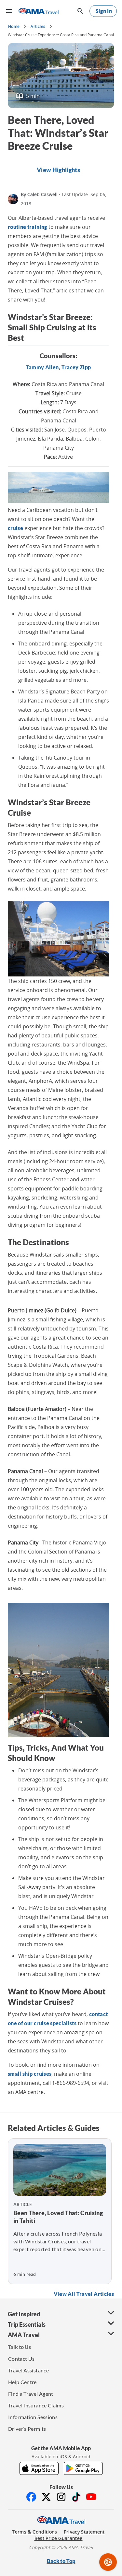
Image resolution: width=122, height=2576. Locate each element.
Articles (38, 26)
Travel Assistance (28, 2370)
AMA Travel (24, 2335)
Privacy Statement (84, 2532)
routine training (27, 227)
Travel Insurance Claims (36, 2405)
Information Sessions (33, 2417)
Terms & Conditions (34, 2532)
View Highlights (58, 170)
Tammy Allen (42, 367)
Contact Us (21, 2359)
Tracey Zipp (76, 367)
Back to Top (61, 2561)
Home (14, 26)
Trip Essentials (27, 2324)
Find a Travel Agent (31, 2394)
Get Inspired (24, 2314)
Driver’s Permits (27, 2429)
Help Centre (22, 2382)
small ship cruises (30, 2074)
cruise (15, 528)
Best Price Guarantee (59, 2538)
